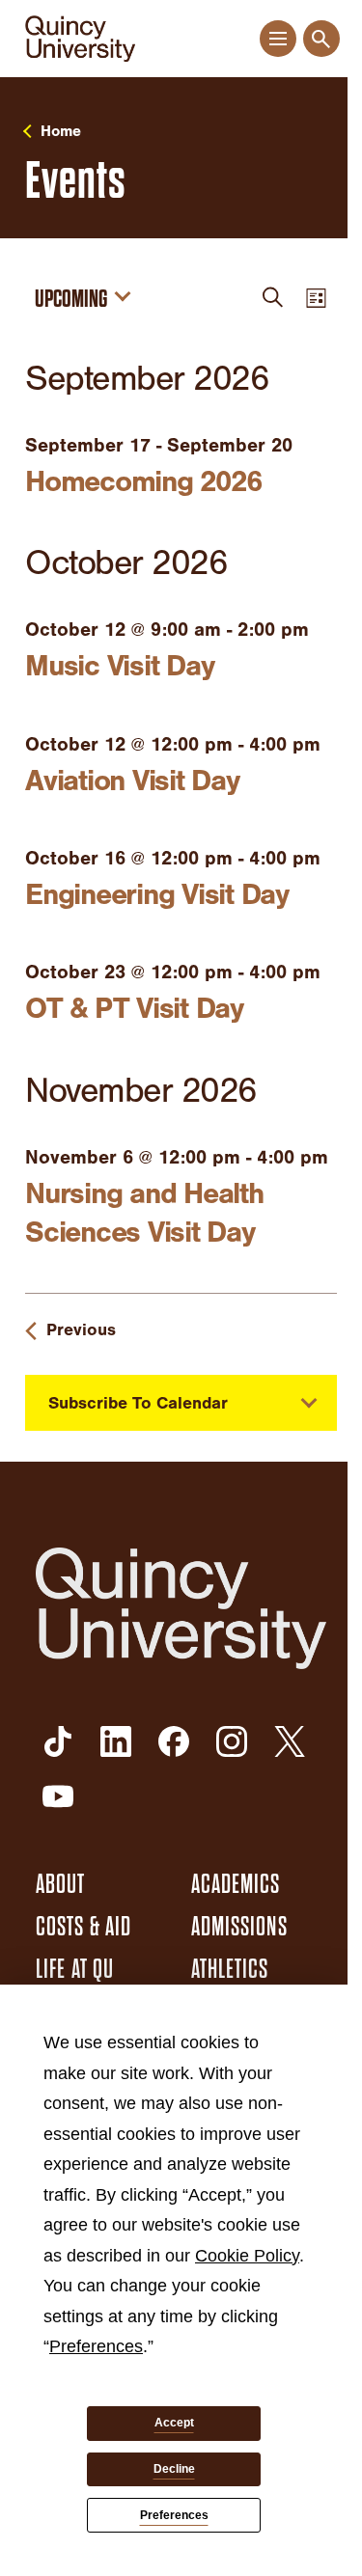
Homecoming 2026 (143, 481)
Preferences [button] (96, 2346)
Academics (236, 1884)
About (61, 1884)
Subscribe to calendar (138, 1403)
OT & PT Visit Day (134, 1008)
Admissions (239, 1927)
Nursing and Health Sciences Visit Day (144, 1213)
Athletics (230, 1969)
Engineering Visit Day (157, 894)
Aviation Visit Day (132, 781)
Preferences (174, 2515)
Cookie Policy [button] (247, 2256)
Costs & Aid (84, 1927)
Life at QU (75, 1969)
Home (61, 131)
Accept (174, 2423)
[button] (278, 39)
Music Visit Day (119, 666)
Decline (174, 2469)
